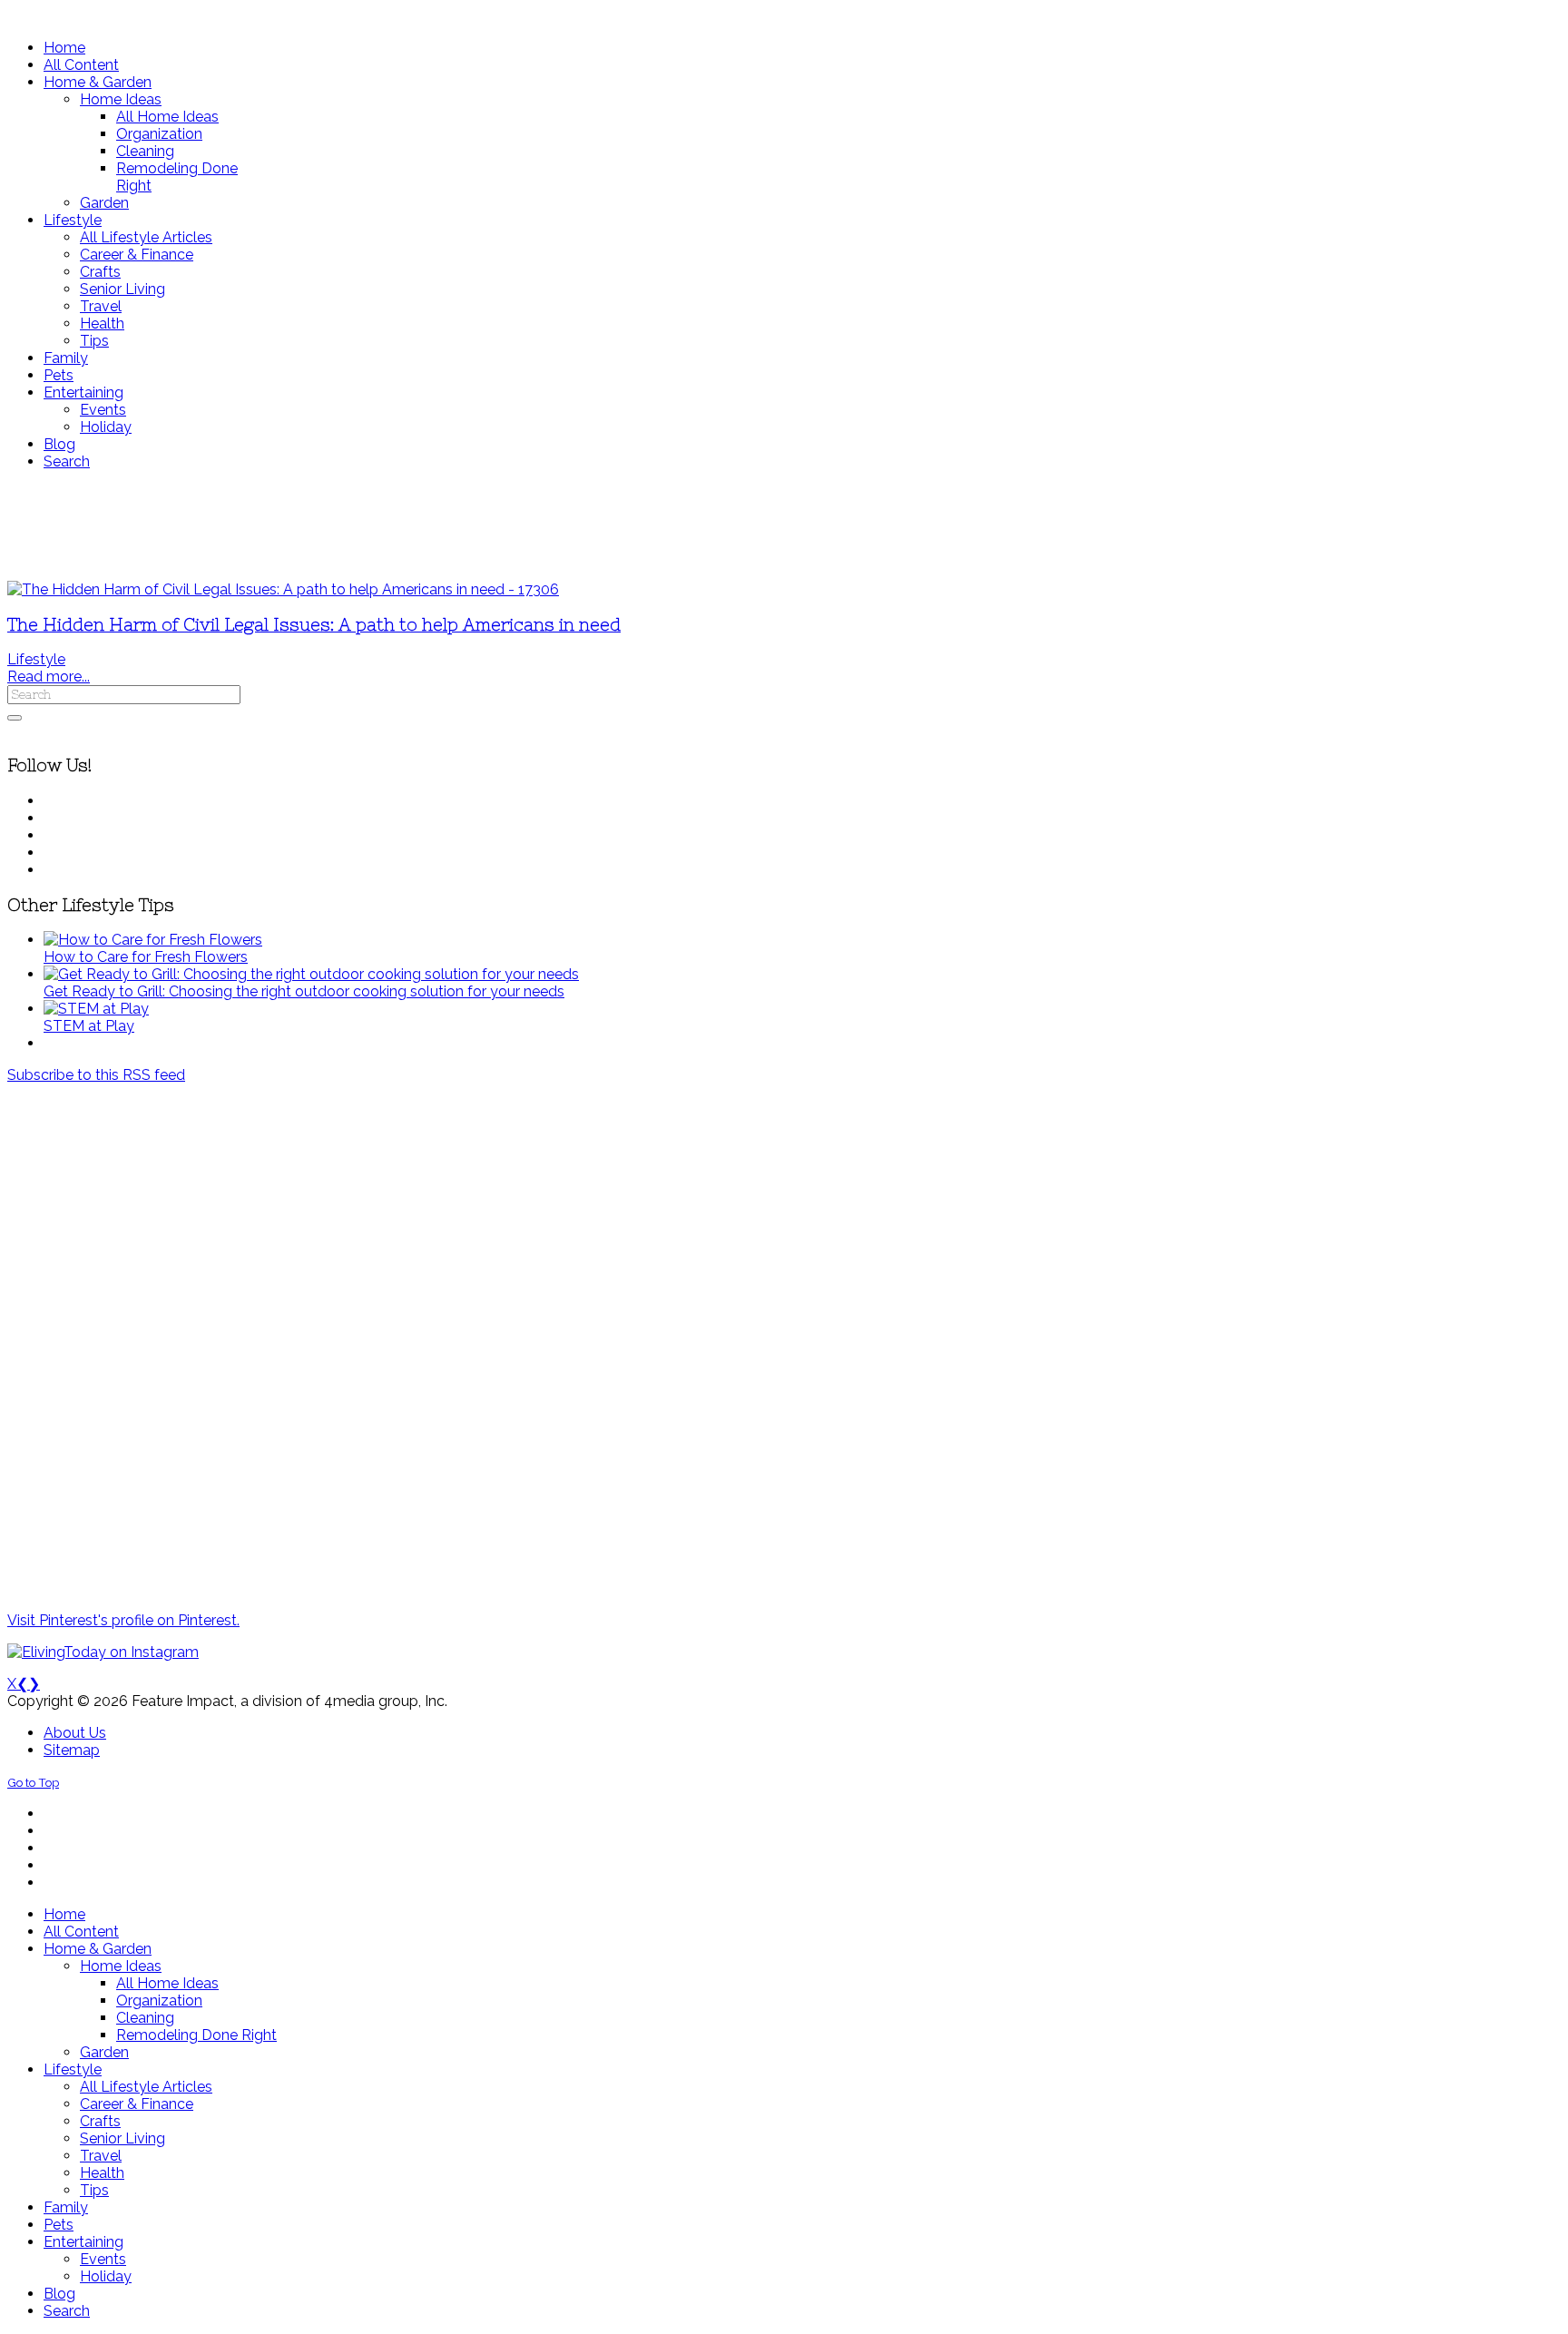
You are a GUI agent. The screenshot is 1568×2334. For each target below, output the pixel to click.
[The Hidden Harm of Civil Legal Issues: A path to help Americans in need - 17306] (283, 589)
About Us (75, 1733)
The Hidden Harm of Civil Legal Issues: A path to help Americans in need (314, 625)
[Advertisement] (538, 525)
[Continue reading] (153, 940)
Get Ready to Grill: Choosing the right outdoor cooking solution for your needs (304, 991)
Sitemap (72, 1750)
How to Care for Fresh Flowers (146, 957)
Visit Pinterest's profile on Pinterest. (123, 1620)
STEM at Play (89, 1026)
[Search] (15, 718)
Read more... (49, 677)
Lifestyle (36, 659)
